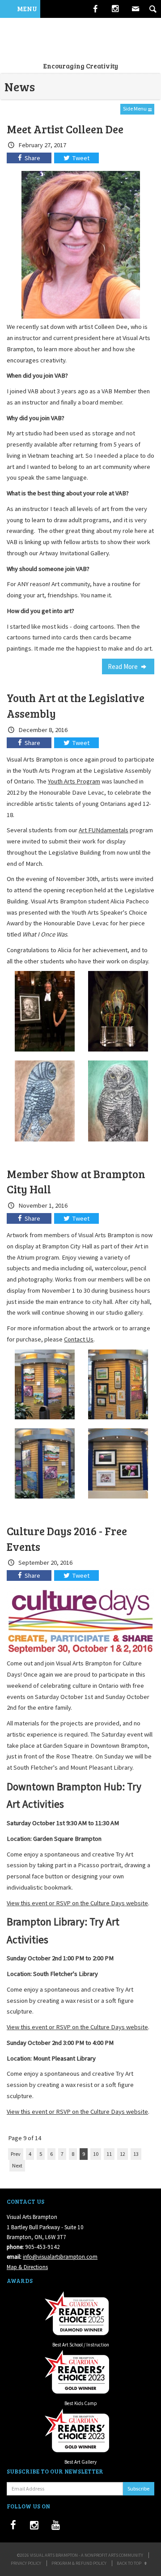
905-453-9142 (42, 2247)
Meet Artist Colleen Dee (65, 129)
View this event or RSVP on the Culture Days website (77, 1903)
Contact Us (79, 1339)
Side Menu (135, 109)
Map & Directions (27, 2267)
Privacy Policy (26, 2563)
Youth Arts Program (74, 781)
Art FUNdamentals (104, 830)
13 (136, 2154)
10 (96, 2154)
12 (123, 2154)
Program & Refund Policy (79, 2563)
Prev (16, 2154)
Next (17, 2165)
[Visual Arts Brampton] (80, 39)
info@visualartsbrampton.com (60, 2257)
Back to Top (129, 2563)
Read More (123, 666)
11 (109, 2154)
